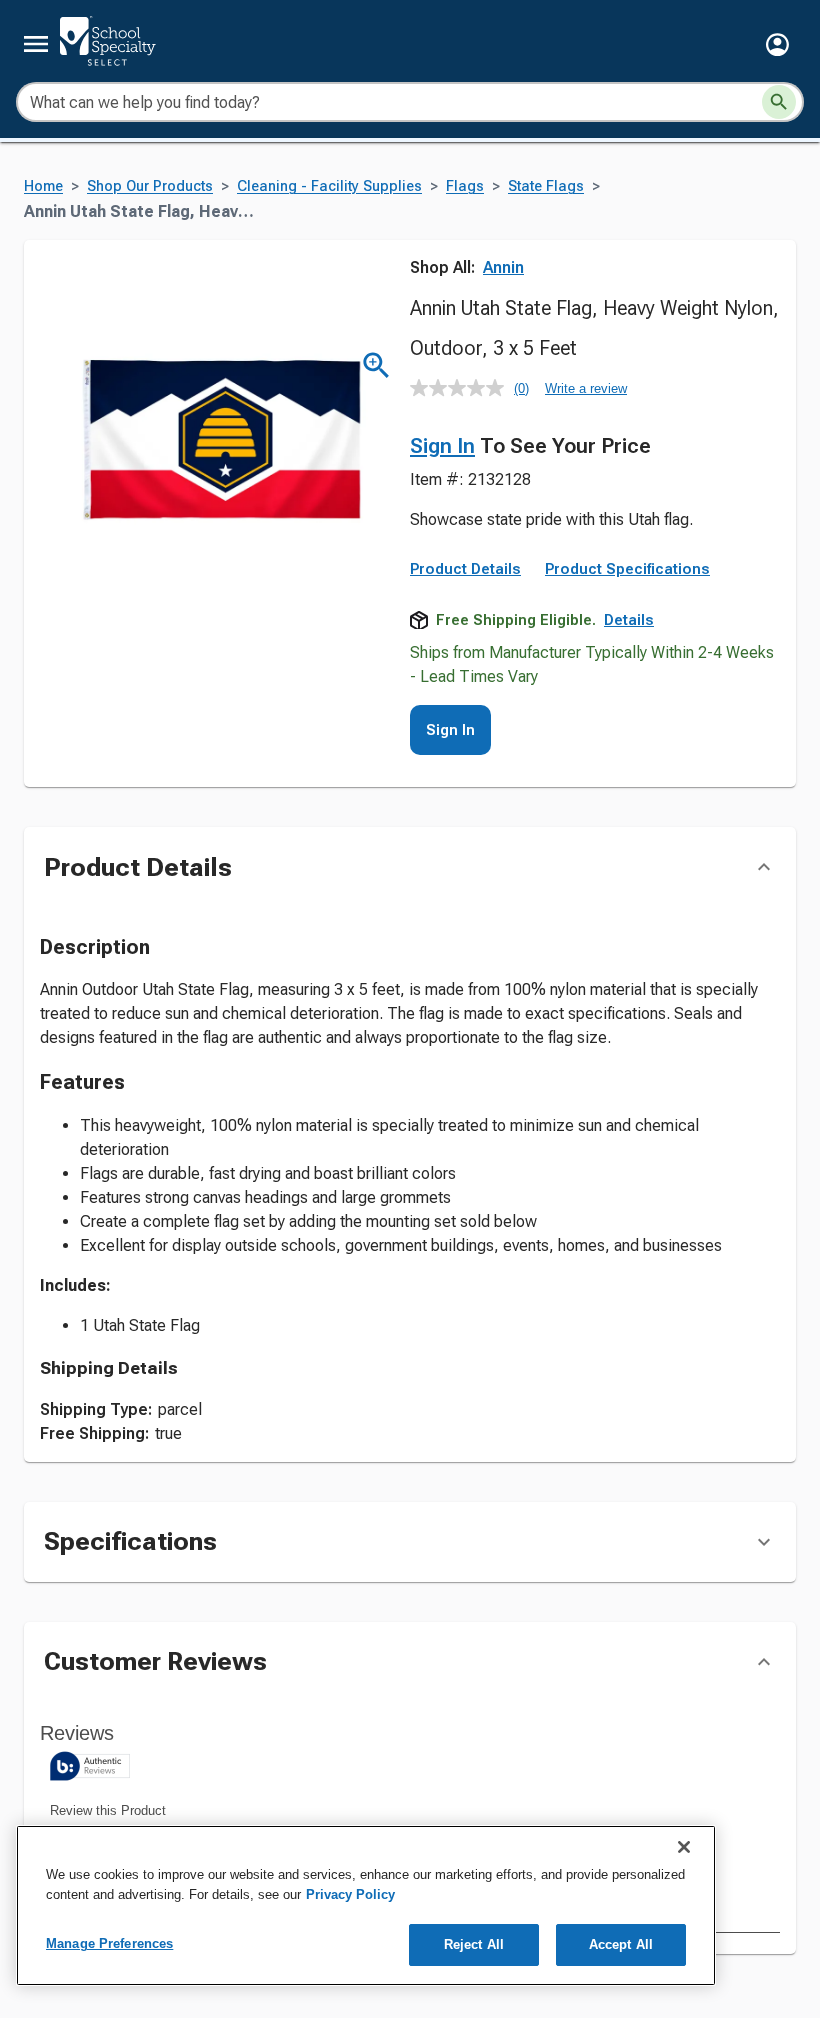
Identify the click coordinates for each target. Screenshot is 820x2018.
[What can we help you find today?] (779, 102)
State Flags (546, 186)
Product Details (465, 569)
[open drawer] (36, 44)
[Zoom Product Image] (376, 365)
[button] (777, 44)
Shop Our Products (150, 186)
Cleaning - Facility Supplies (329, 186)
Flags (465, 186)
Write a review (586, 388)
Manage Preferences (109, 1943)
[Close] (684, 1847)
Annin (503, 267)
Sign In (442, 446)
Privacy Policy (350, 1894)
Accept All (621, 1944)
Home (43, 186)
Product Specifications (627, 569)
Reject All (474, 1944)
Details (629, 620)
